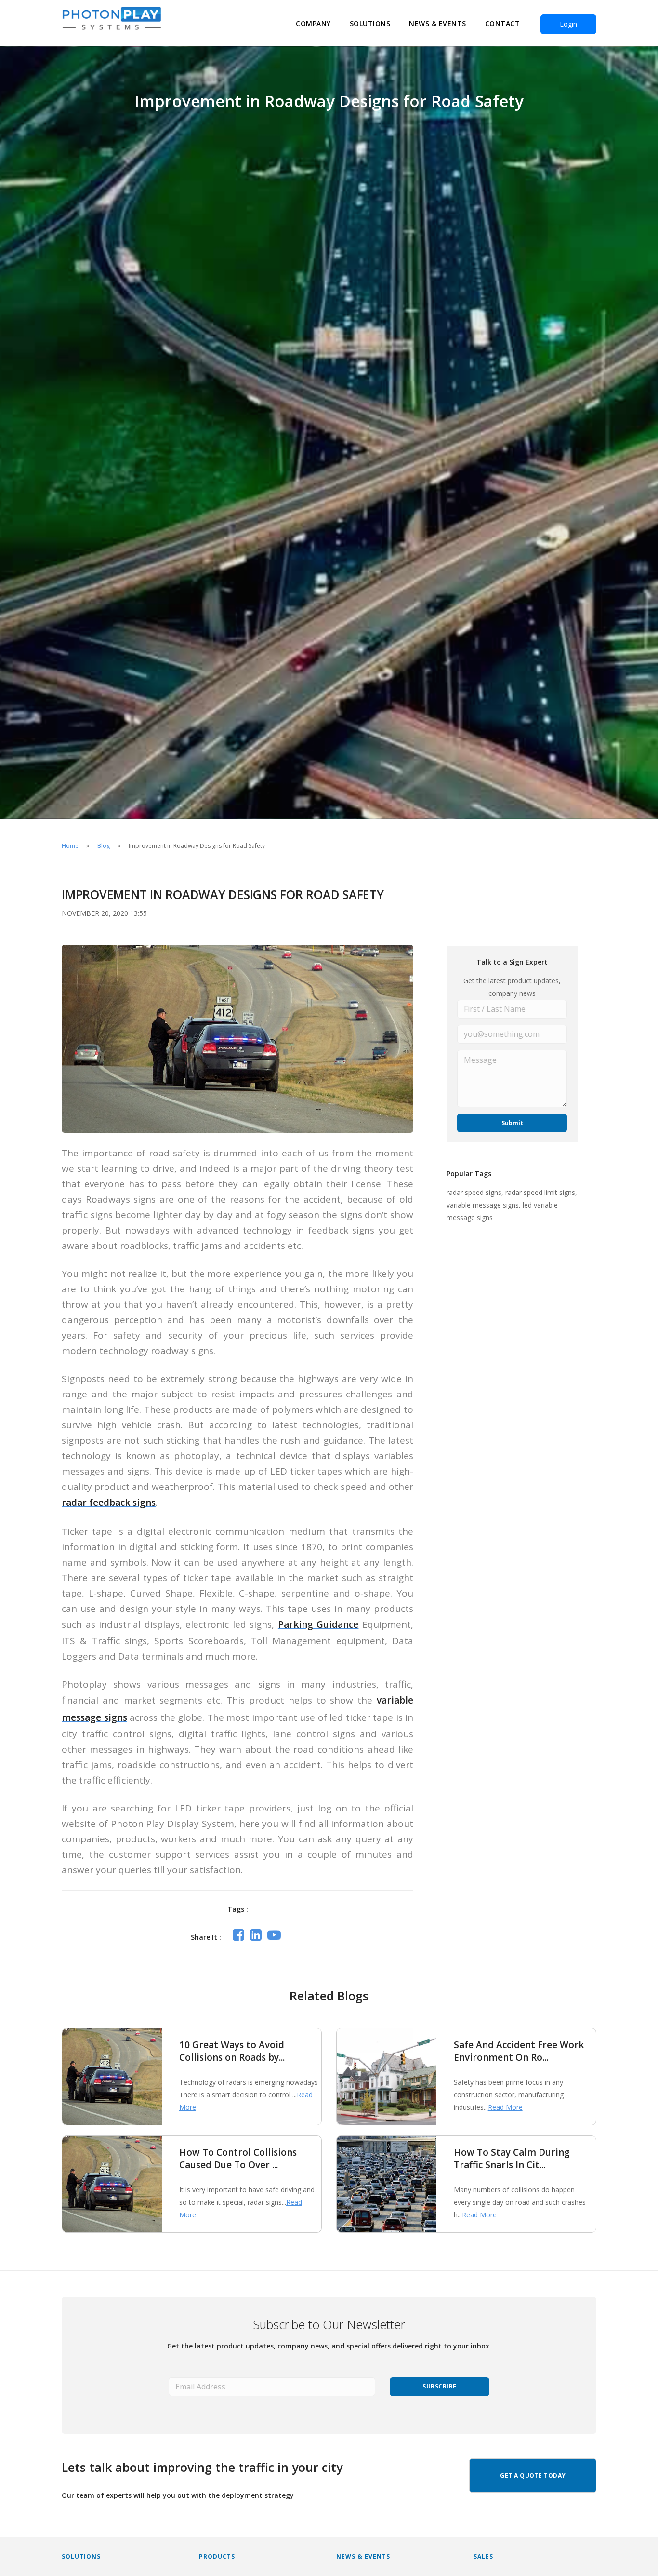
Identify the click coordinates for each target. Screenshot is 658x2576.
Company (313, 23)
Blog (104, 846)
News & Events (438, 23)
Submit (512, 1123)
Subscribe (440, 2386)
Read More (505, 2107)
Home (70, 846)
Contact (503, 23)
